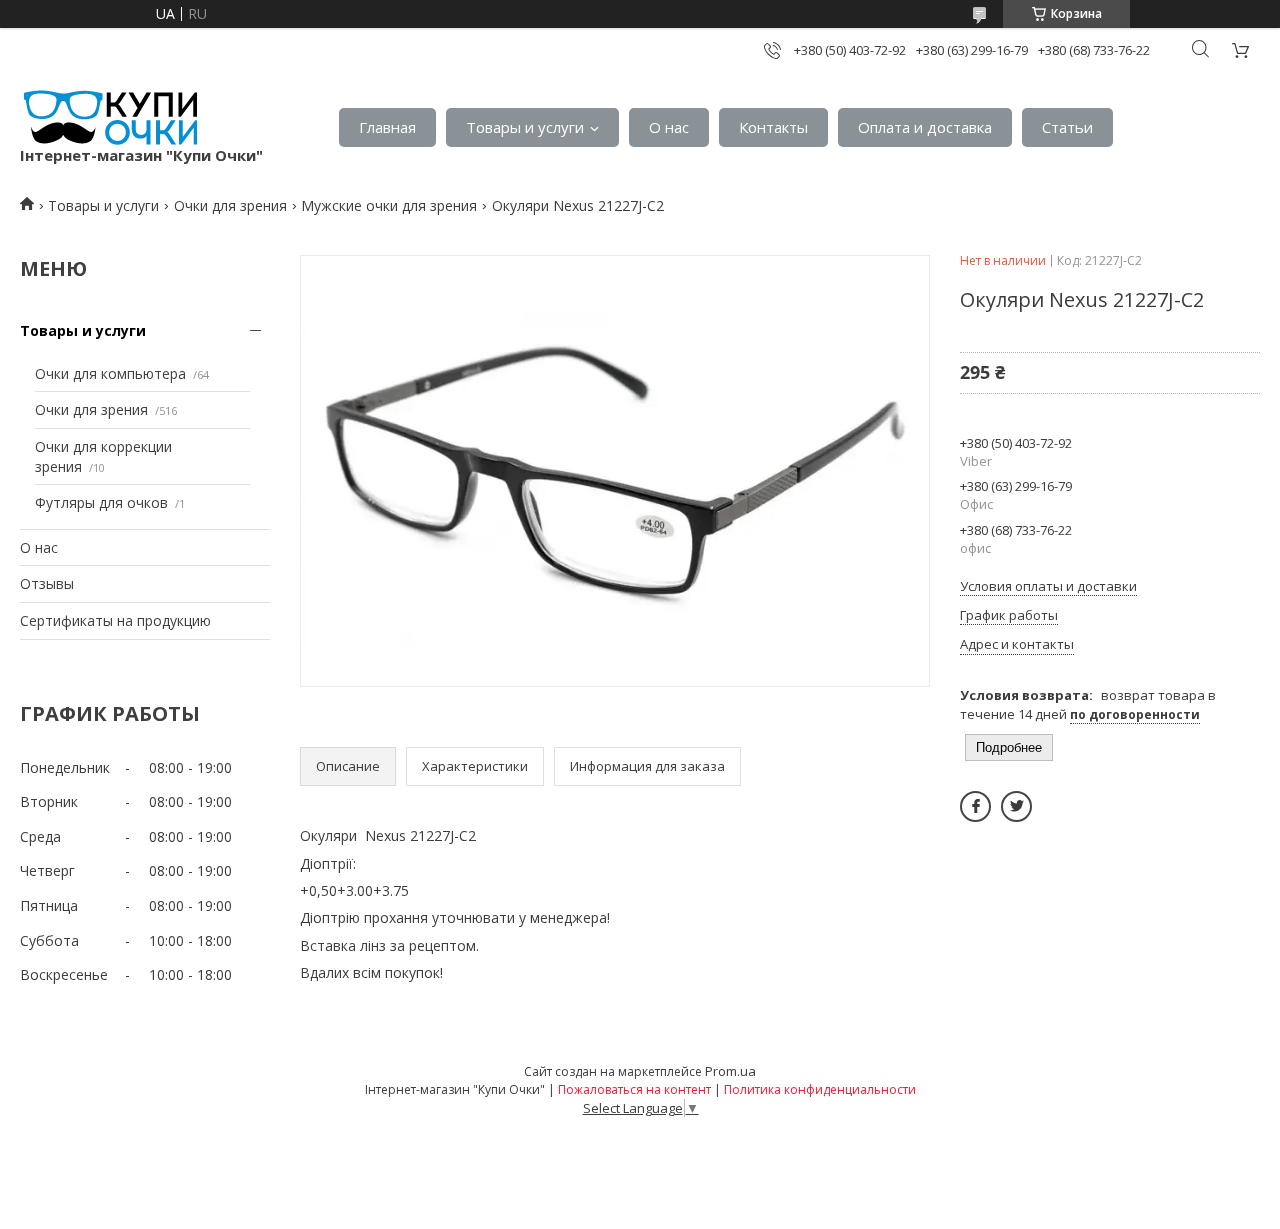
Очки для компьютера (110, 373)
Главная (387, 127)
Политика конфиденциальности (820, 1089)
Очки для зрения (230, 205)
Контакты (773, 127)
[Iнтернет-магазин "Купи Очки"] (108, 117)
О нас (669, 127)
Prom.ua (730, 1071)
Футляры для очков (101, 502)
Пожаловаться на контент (634, 1089)
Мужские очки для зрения (389, 205)
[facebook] (975, 806)
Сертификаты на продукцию (115, 620)
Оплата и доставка (925, 127)
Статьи (1067, 127)
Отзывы (47, 583)
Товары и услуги (525, 127)
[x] (1016, 806)
